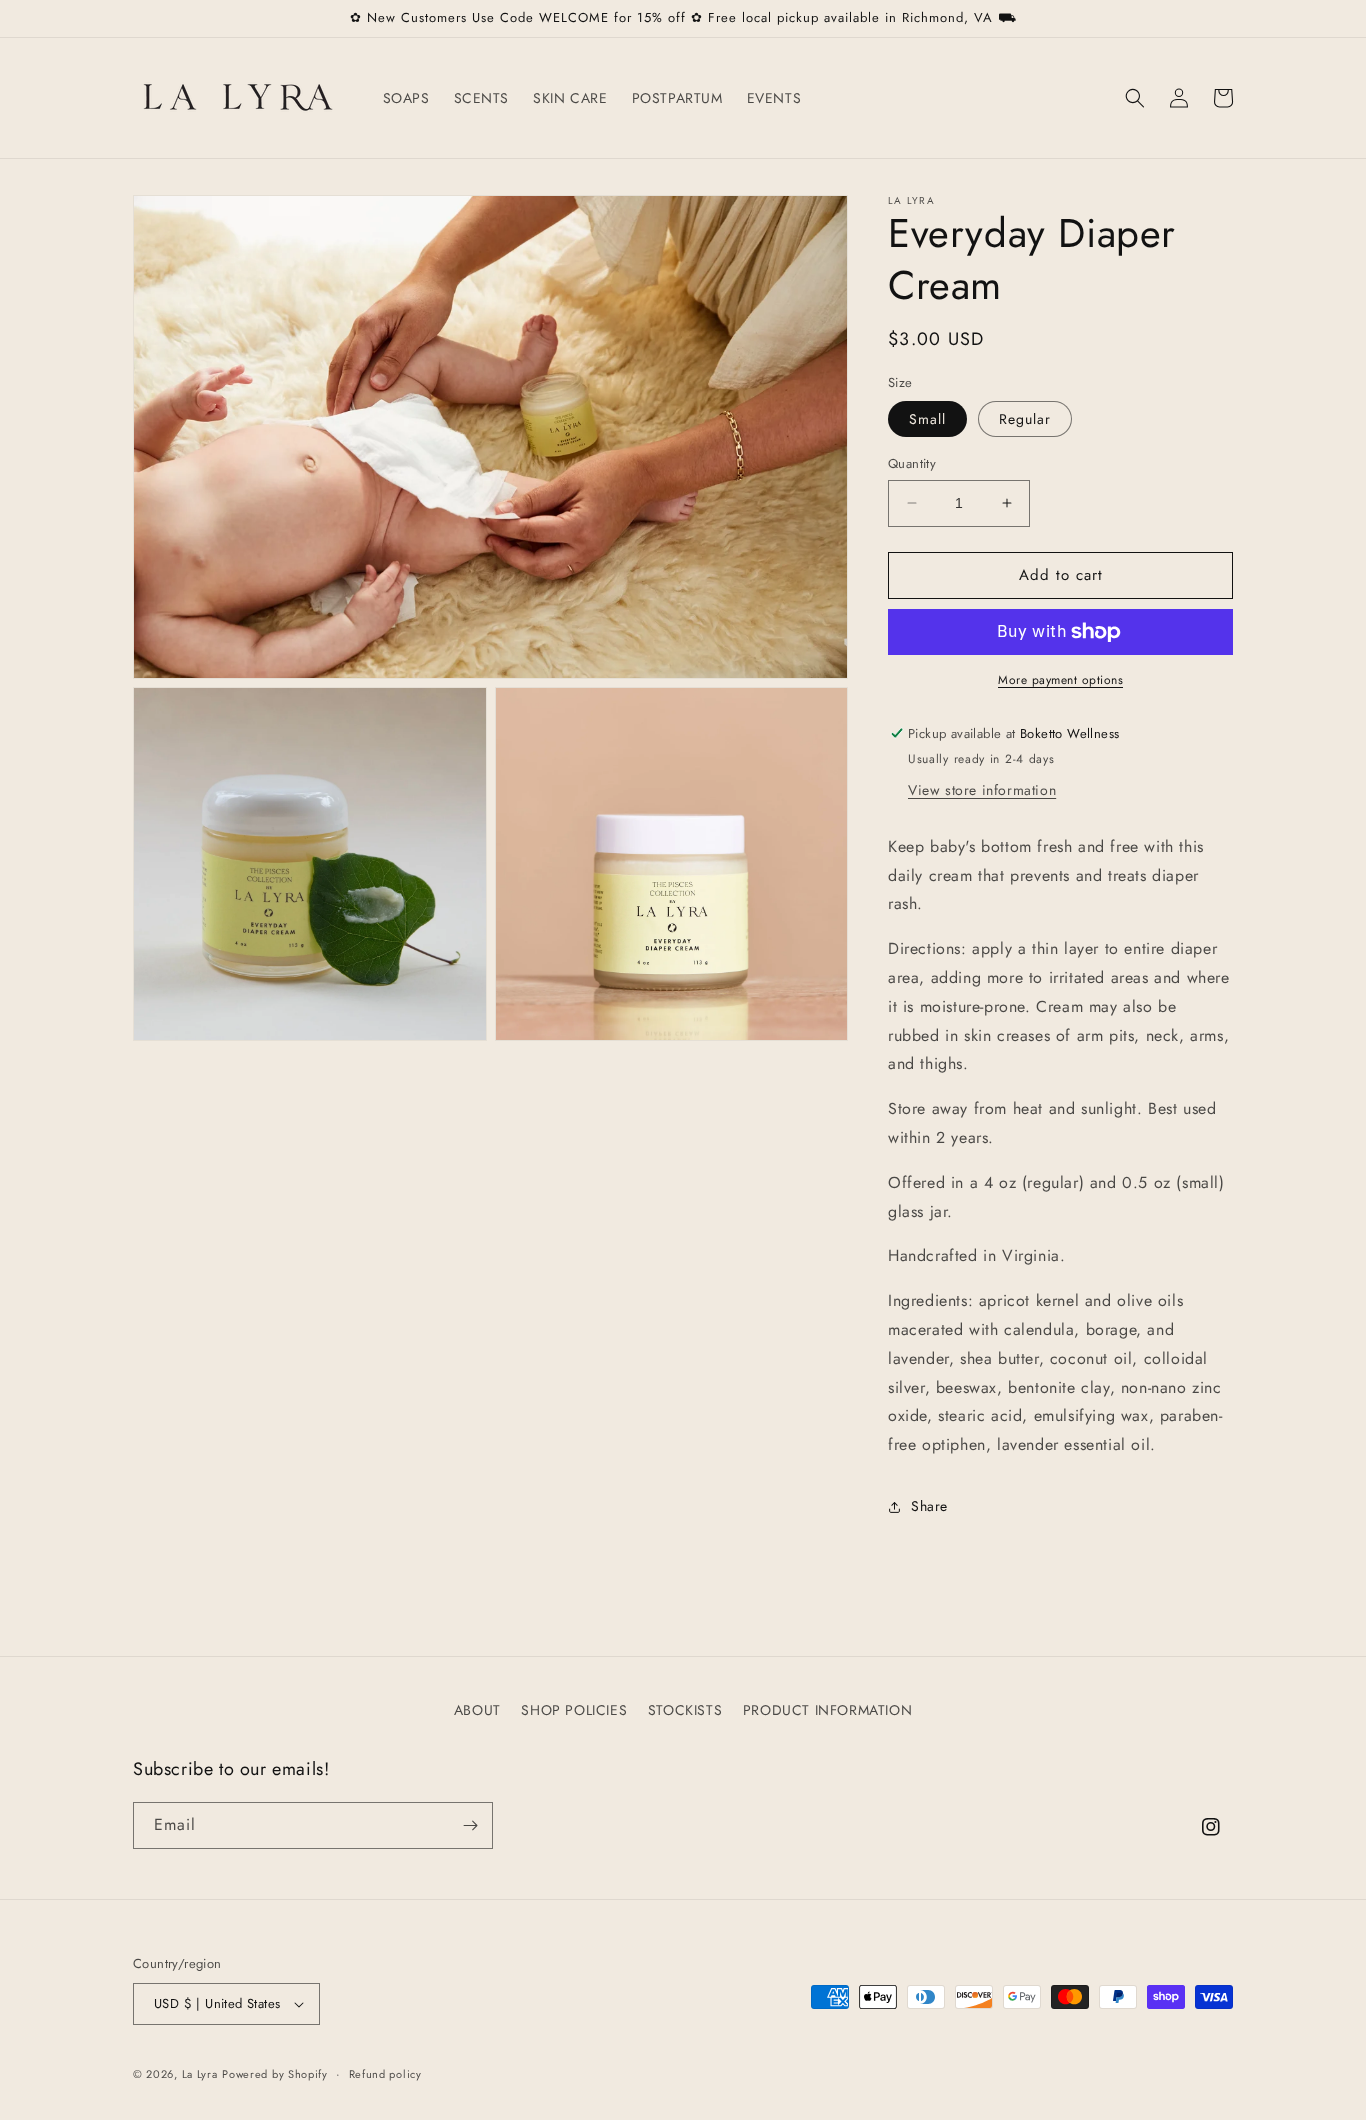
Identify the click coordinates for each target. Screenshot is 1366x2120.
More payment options (1060, 680)
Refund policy (385, 2074)
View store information (982, 790)
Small (927, 419)
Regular (1025, 419)
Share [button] (929, 1506)
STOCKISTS (685, 1710)
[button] (1135, 98)
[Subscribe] (470, 1825)
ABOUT (477, 1710)
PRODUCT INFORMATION (827, 1710)
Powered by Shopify (275, 2074)
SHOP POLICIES (574, 1710)
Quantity (912, 463)
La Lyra (200, 2074)
